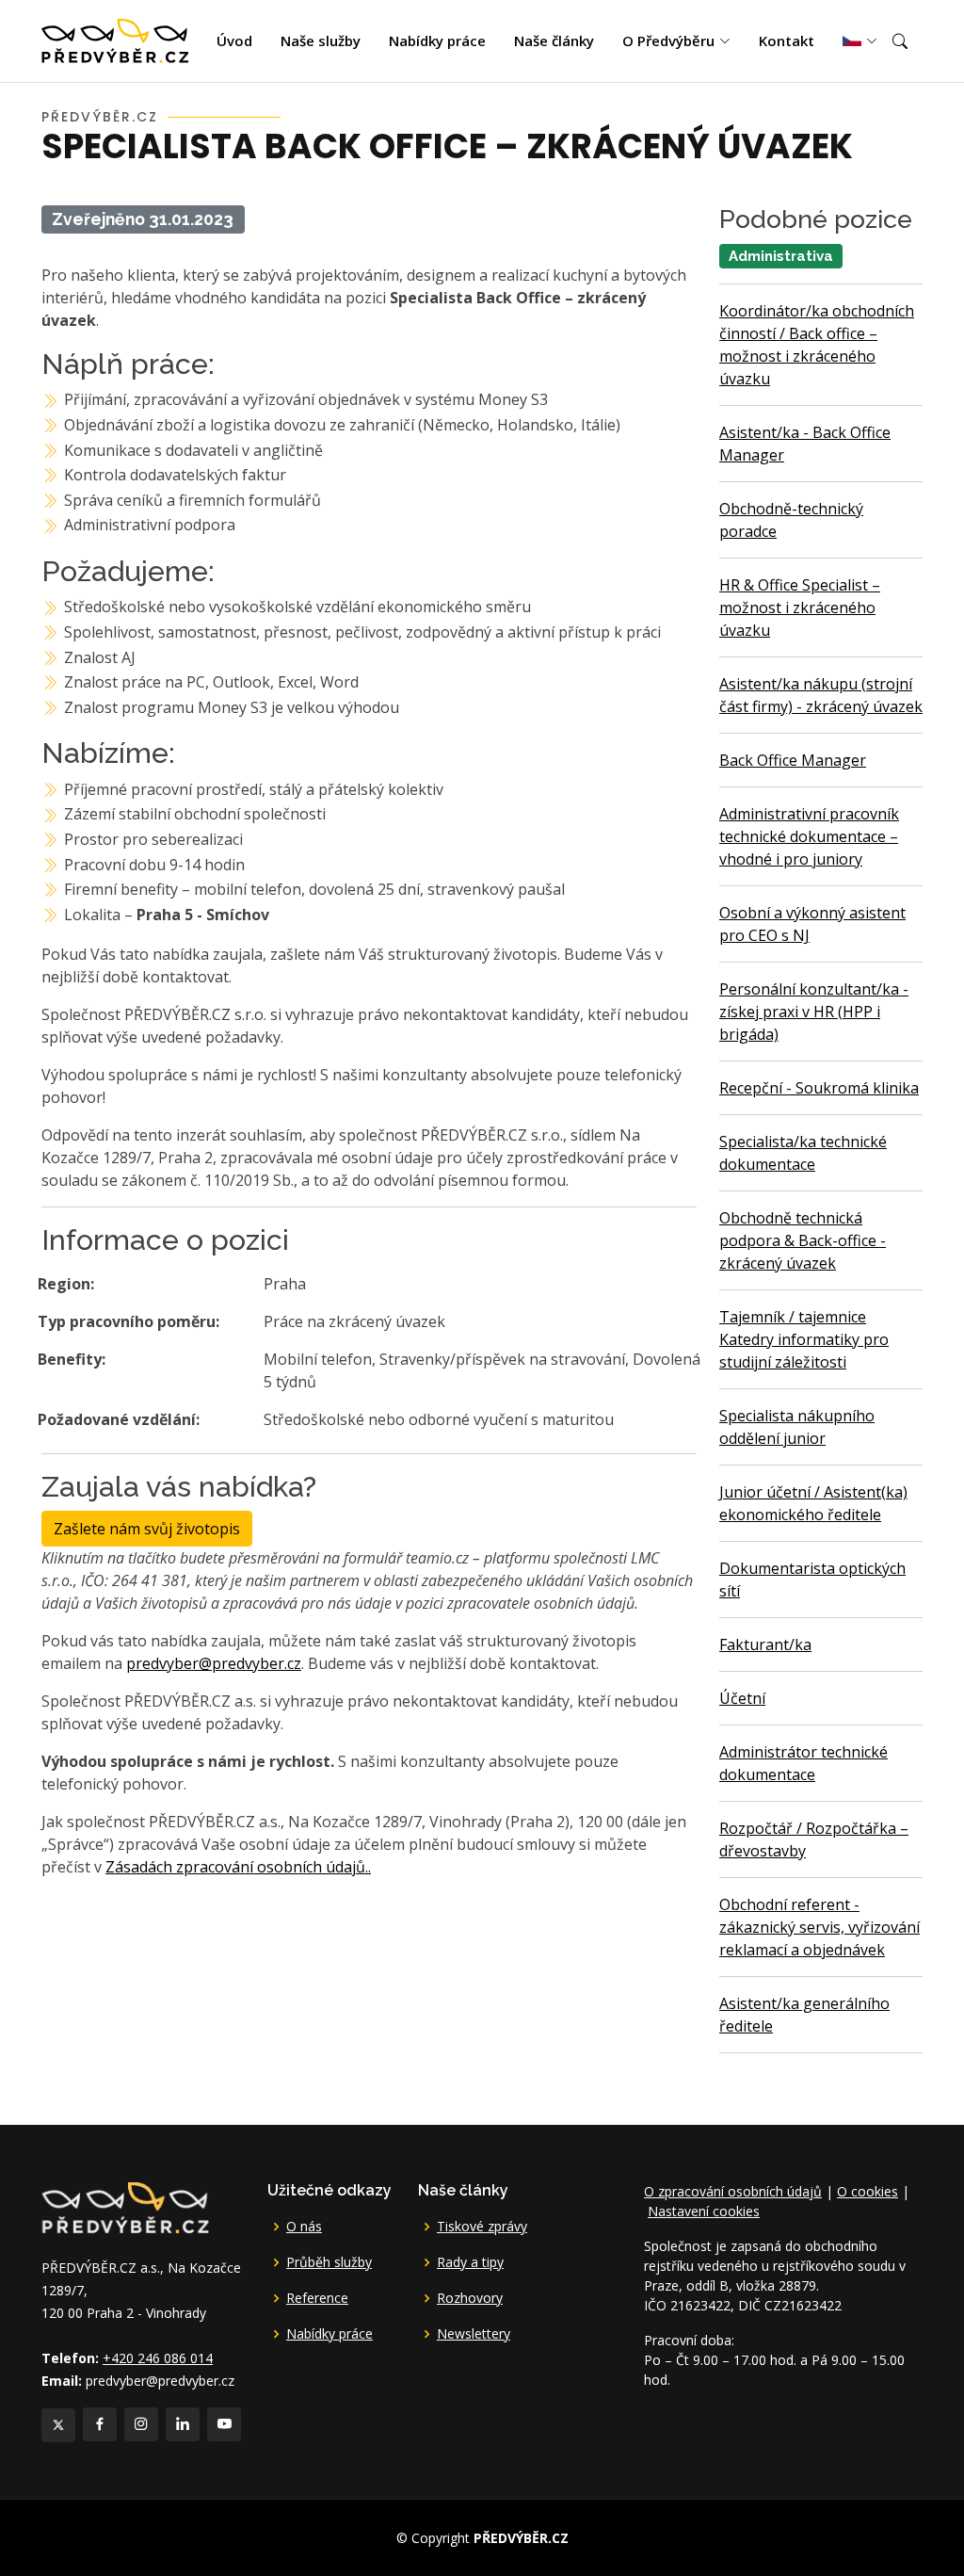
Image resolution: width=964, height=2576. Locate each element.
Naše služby (321, 41)
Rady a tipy (470, 2262)
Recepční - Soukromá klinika (819, 1088)
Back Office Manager (793, 760)
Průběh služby (329, 2262)
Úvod (234, 41)
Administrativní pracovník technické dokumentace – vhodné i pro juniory (809, 836)
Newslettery (474, 2334)
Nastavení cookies (704, 2211)
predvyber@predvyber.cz (214, 1663)
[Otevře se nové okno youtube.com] (224, 2424)
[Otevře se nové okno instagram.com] (141, 2424)
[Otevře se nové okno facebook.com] (100, 2424)
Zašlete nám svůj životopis (147, 1529)
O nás (304, 2227)
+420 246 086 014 (158, 2358)
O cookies (868, 2191)
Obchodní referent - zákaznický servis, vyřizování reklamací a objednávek (819, 1927)
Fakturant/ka (765, 1644)
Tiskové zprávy (482, 2227)
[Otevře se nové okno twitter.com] (58, 2425)
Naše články (554, 41)
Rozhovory (470, 2298)
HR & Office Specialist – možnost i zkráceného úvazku (800, 608)
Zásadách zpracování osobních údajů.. (238, 1867)
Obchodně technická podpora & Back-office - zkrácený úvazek (803, 1240)
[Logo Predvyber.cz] (124, 2205)
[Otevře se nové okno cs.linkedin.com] (183, 2424)
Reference (317, 2298)
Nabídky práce (437, 41)
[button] (900, 41)
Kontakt (787, 41)
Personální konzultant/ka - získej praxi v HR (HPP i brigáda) (814, 1012)
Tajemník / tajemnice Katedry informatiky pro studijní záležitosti (804, 1339)
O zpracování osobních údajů (733, 2191)
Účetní (742, 1698)
